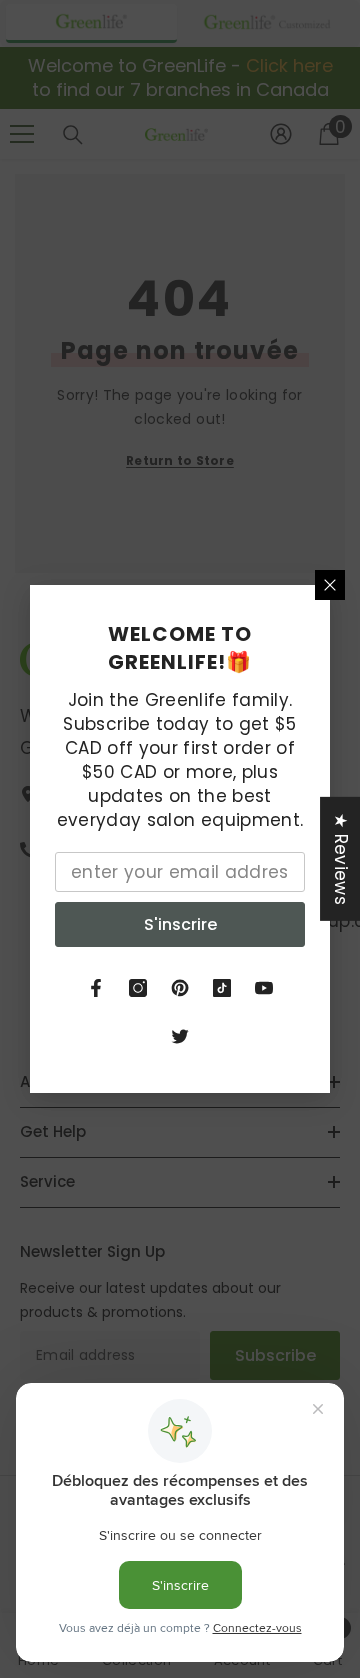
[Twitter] (180, 1036)
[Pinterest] (180, 988)
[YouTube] (264, 988)
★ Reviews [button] (341, 859)
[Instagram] (138, 988)
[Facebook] (96, 988)
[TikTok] (222, 988)
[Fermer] (330, 585)
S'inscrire (180, 924)
